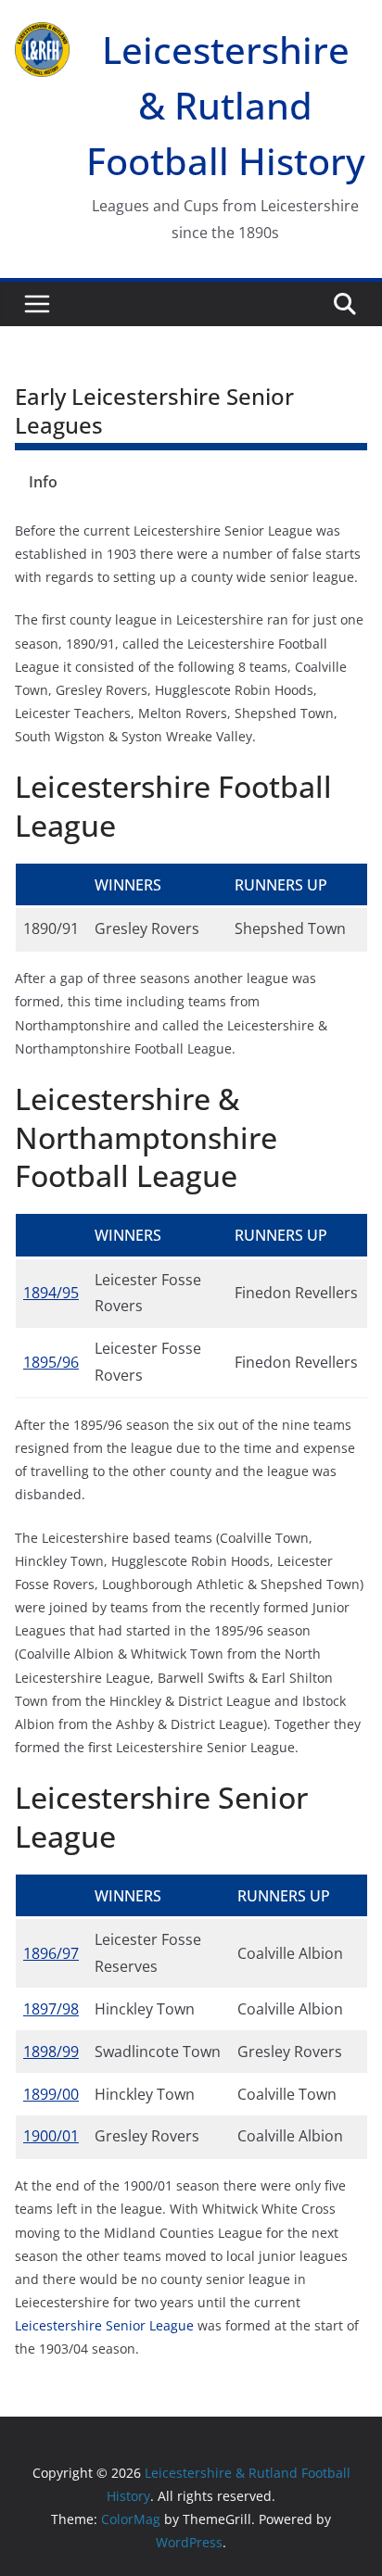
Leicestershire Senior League (104, 2325)
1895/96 (51, 1362)
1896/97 (51, 1953)
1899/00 (51, 2094)
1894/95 (51, 1293)
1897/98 (51, 2009)
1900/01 (51, 2136)
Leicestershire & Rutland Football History (226, 105)
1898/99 (51, 2052)
